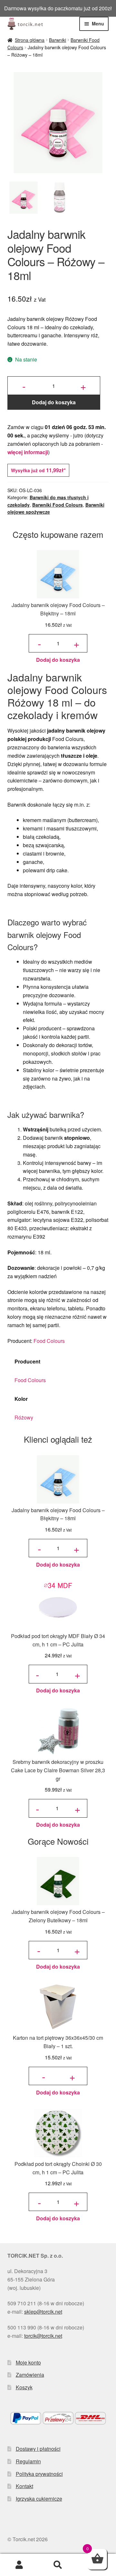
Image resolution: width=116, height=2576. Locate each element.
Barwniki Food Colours (58, 505)
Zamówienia (30, 2375)
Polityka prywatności (39, 2474)
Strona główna (30, 40)
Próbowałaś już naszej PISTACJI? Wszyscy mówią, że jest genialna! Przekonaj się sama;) (58, 8)
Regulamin (28, 2461)
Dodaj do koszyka (54, 402)
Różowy (24, 1417)
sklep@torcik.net (43, 2312)
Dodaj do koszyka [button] (58, 660)
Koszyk (24, 2387)
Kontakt (24, 2486)
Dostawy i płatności (38, 2449)
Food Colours (49, 1341)
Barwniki (58, 40)
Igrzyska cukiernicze (39, 2499)
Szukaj (58, 2565)
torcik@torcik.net (43, 2336)
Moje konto (28, 2362)
